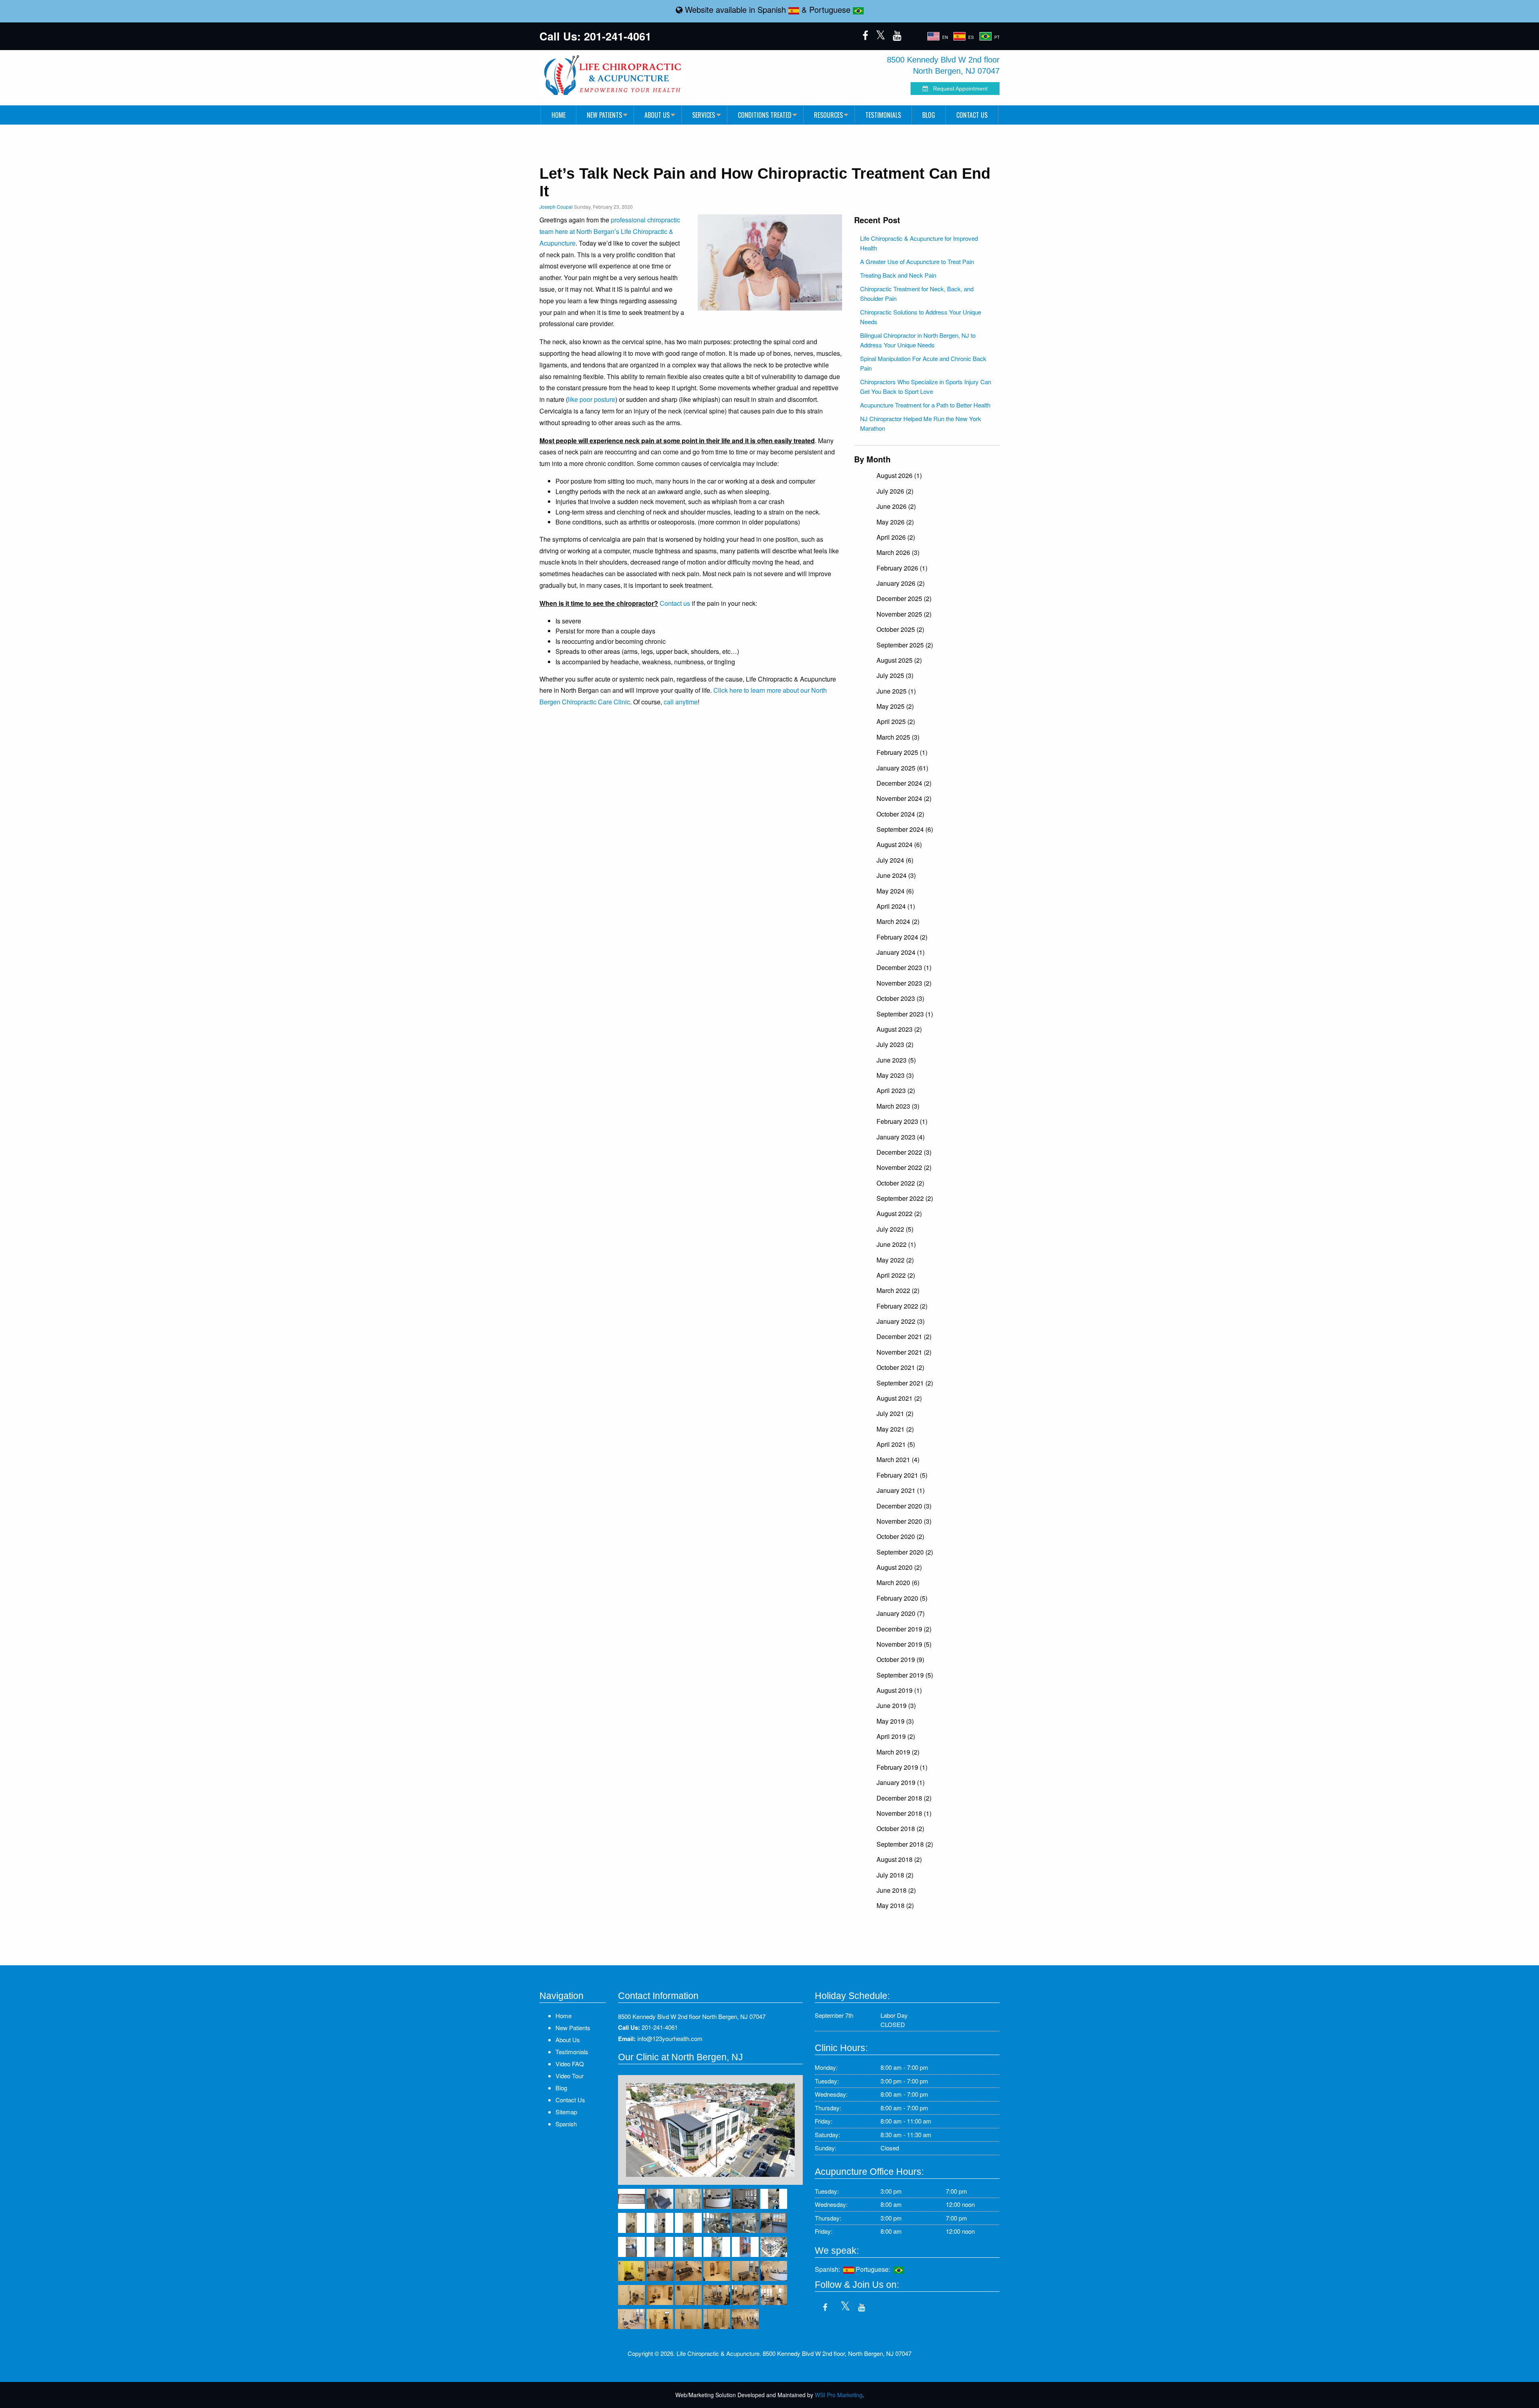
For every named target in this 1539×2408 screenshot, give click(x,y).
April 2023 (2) (896, 1090)
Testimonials (883, 115)
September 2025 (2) (905, 645)
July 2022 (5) (895, 1229)
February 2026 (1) (902, 568)
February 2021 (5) (902, 1475)
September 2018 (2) (905, 1844)
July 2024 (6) (895, 860)
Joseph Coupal (556, 207)
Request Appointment (958, 89)
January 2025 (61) (902, 768)
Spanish (773, 9)
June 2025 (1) (896, 691)
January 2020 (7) (901, 1613)
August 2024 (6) (899, 844)
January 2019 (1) (901, 1782)
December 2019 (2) (904, 1629)
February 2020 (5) (902, 1598)
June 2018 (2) (896, 1890)
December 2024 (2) (904, 783)
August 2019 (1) (899, 1690)
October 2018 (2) (900, 1828)
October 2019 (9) (900, 1659)
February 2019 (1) (902, 1767)
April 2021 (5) (896, 1444)
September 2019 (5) (905, 1675)
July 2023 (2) (895, 1044)
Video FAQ (570, 2064)
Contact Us (972, 115)
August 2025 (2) (899, 660)
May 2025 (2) (895, 706)
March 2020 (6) (898, 1582)
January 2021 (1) (901, 1490)
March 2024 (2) (898, 921)
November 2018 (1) (904, 1813)
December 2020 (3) (904, 1506)
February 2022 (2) (902, 1306)
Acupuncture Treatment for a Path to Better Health (925, 405)
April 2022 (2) (896, 1275)
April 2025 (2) (896, 721)
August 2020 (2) (899, 1567)
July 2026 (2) (895, 491)
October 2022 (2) (900, 1183)
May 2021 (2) (895, 1429)
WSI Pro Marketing (839, 2395)
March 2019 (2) (898, 1752)
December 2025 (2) (904, 598)
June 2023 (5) (896, 1060)
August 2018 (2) (899, 1859)
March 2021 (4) (898, 1459)
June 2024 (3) (896, 875)
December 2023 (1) (904, 967)
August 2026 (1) (899, 475)
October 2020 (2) (900, 1536)
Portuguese (831, 9)
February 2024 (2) (902, 937)
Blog (929, 115)
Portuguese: (875, 2269)
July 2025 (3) (895, 675)
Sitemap (566, 2112)
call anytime (681, 702)
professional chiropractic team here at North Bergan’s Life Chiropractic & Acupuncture (610, 231)
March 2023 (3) (898, 1106)
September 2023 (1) (905, 1014)
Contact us (675, 603)
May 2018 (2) (895, 1905)
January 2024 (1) (901, 952)
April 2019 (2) (896, 1736)
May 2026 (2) (895, 522)
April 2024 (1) (896, 906)
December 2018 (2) (904, 1798)
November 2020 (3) (904, 1521)
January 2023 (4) (901, 1137)
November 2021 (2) (904, 1352)
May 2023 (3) (895, 1075)
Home (558, 115)
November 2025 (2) (904, 614)
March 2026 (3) (898, 552)
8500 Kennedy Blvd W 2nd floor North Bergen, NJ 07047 (692, 2016)
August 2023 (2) (899, 1029)
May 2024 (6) (895, 891)
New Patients (604, 115)
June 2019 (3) (896, 1705)
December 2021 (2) (904, 1336)
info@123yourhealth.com (670, 2038)
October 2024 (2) (900, 814)
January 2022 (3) (901, 1321)
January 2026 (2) (901, 583)
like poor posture (592, 399)
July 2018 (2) (895, 1875)
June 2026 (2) (896, 506)
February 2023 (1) (902, 1121)
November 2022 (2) (904, 1167)
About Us (657, 115)
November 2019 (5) (904, 1644)
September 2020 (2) (905, 1552)
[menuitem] (558, 115)
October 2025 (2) (900, 629)
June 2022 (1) (896, 1244)
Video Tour (570, 2076)
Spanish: (829, 2269)
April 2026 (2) (896, 537)
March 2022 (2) (898, 1290)
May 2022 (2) (895, 1260)
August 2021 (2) (899, 1398)
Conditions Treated (765, 115)
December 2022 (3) (904, 1152)
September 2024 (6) (905, 829)
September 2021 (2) (905, 1383)
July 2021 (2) (895, 1413)
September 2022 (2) (905, 1198)
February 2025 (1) (902, 752)
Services (704, 115)
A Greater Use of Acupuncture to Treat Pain (917, 261)
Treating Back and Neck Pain (898, 275)
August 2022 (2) (899, 1213)
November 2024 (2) (904, 798)
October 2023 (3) (900, 998)
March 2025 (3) (898, 737)
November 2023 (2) (904, 983)
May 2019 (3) (895, 1721)
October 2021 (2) (900, 1367)
